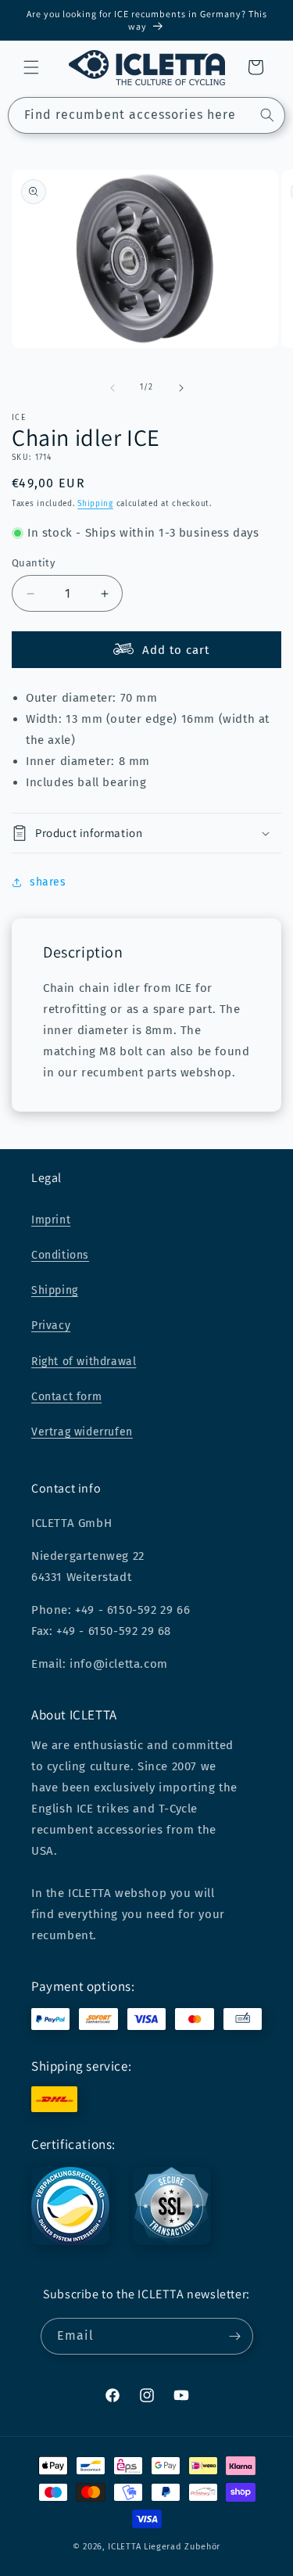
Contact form (66, 1397)
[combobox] (146, 115)
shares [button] (48, 882)
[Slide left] (113, 388)
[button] (31, 67)
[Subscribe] (235, 2336)
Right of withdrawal (84, 1362)
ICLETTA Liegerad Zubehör (164, 2547)
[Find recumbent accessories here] (267, 115)
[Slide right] (181, 388)
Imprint (51, 1220)
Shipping (95, 504)
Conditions (60, 1255)
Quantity (33, 563)
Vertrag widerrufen (82, 1432)
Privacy (51, 1326)
